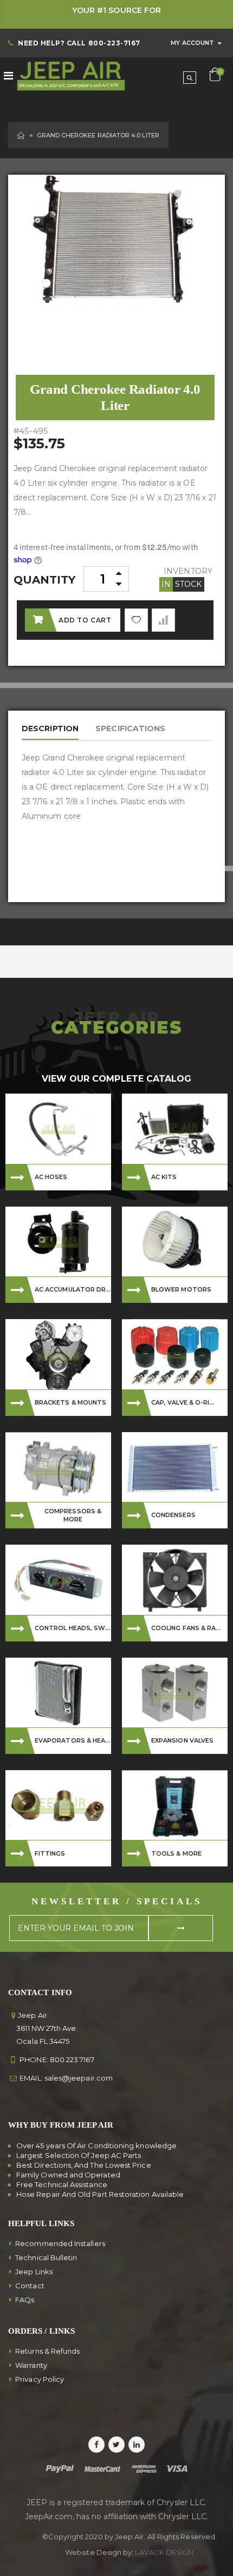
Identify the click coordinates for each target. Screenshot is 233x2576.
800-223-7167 (114, 43)
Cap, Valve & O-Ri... (183, 1402)
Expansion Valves (182, 1740)
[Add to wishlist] (136, 620)
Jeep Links (34, 2272)
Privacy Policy (40, 2379)
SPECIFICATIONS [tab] (130, 729)
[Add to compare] (163, 620)
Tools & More (176, 1853)
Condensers (173, 1515)
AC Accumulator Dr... (73, 1289)
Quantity (45, 580)
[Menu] (8, 76)
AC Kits (164, 1177)
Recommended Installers (60, 2243)
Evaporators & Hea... (72, 1740)
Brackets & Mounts (70, 1402)
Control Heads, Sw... (72, 1628)
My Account (192, 43)
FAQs (25, 2300)
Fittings (50, 1853)
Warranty (31, 2365)
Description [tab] (50, 729)
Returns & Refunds (47, 2351)
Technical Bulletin (46, 2257)
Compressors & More (73, 1515)
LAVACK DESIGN (164, 2552)
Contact (30, 2286)
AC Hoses (51, 1177)
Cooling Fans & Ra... (186, 1628)
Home (21, 135)
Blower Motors (181, 1289)
